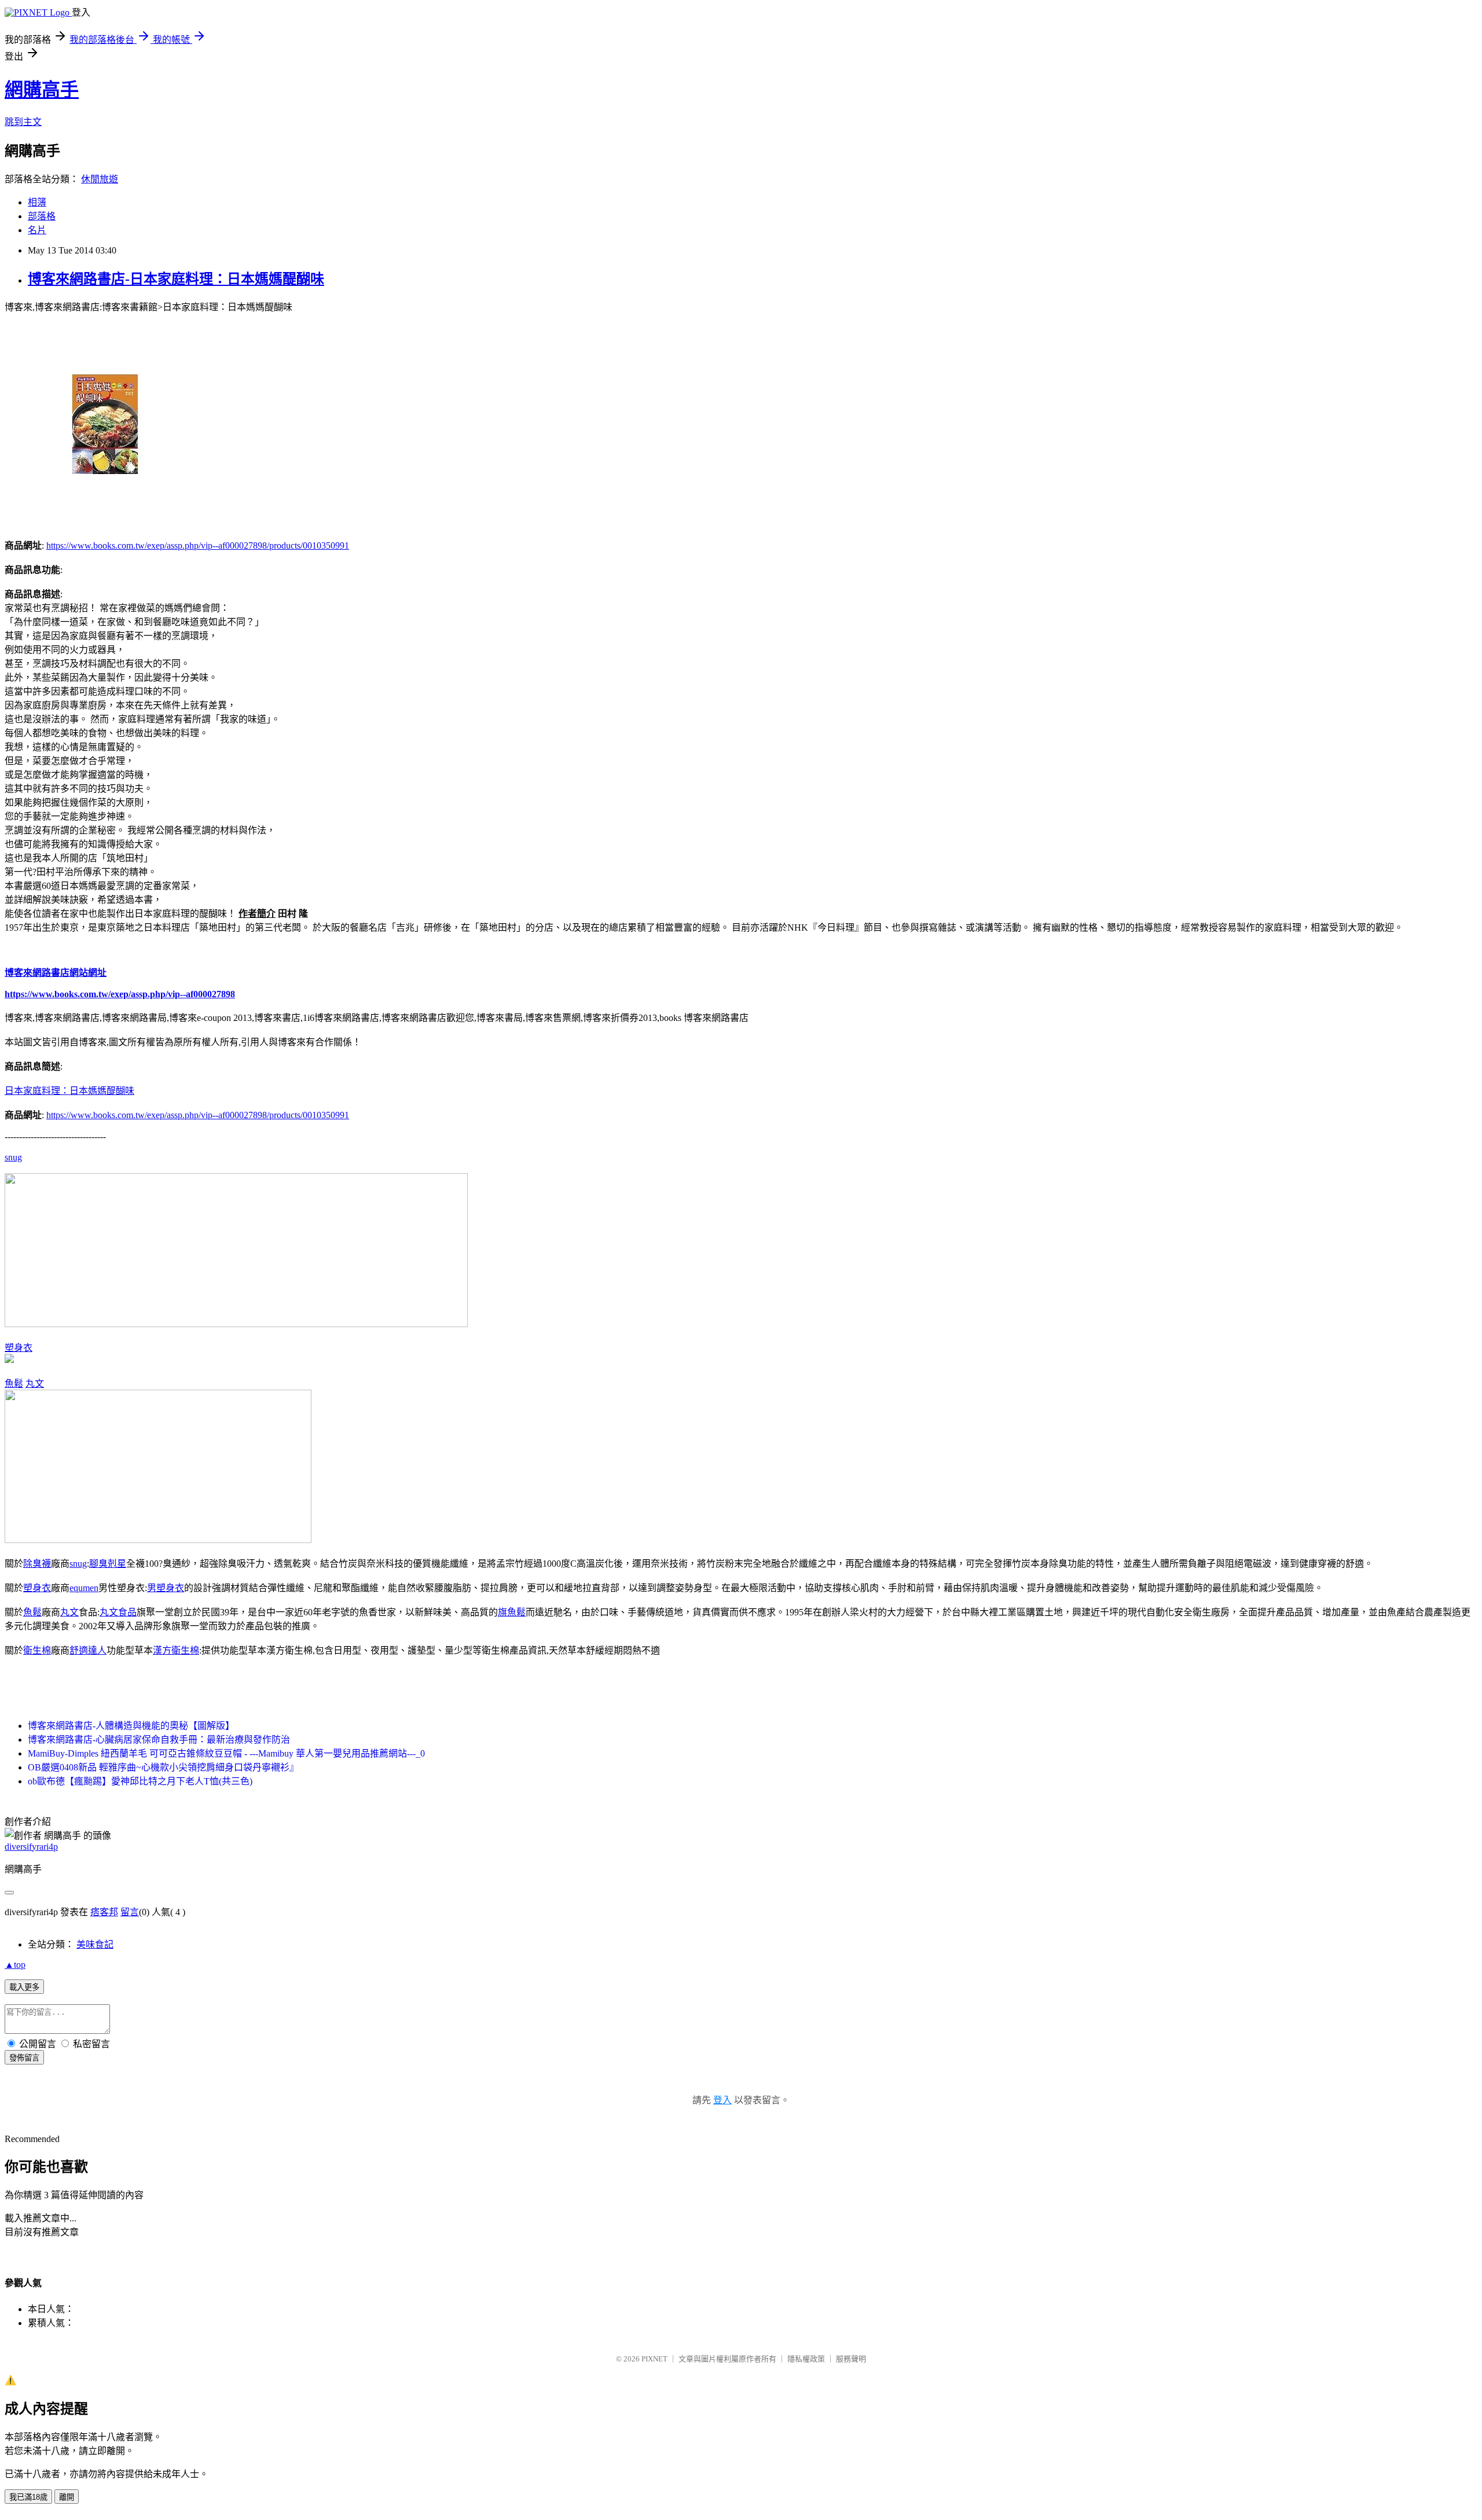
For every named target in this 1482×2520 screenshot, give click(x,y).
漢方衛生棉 (176, 1650)
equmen (84, 1588)
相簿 (37, 202)
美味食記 (95, 1944)
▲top (15, 1965)
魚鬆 (14, 1384)
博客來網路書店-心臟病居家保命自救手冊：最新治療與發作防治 (159, 1740)
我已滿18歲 (28, 2497)
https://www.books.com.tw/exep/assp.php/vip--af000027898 (120, 994)
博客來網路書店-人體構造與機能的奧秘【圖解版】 (131, 1726)
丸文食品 (118, 1612)
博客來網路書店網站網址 (56, 973)
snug (13, 1157)
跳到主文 (23, 122)
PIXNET (654, 2359)
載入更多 (24, 1987)
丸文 (35, 1384)
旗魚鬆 (512, 1612)
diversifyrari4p (31, 1847)
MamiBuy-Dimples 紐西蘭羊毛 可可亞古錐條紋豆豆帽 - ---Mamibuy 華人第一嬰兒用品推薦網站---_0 (226, 1753)
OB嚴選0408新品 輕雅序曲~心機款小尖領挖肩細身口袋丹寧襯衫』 (163, 1767)
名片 (37, 230)
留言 (130, 1912)
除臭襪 (37, 1564)
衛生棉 (37, 1650)
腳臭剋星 (108, 1564)
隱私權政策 (806, 2359)
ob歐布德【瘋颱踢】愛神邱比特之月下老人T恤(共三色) (140, 1781)
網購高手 (42, 90)
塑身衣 (19, 1348)
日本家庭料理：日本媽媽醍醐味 (69, 1091)
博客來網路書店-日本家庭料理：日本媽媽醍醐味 (176, 279)
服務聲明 (851, 2359)
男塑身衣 (166, 1588)
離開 (67, 2497)
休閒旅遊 (100, 179)
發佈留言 (24, 2058)
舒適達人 (88, 1650)
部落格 (42, 216)
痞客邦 (104, 1912)
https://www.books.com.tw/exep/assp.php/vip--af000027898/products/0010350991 (198, 545)
